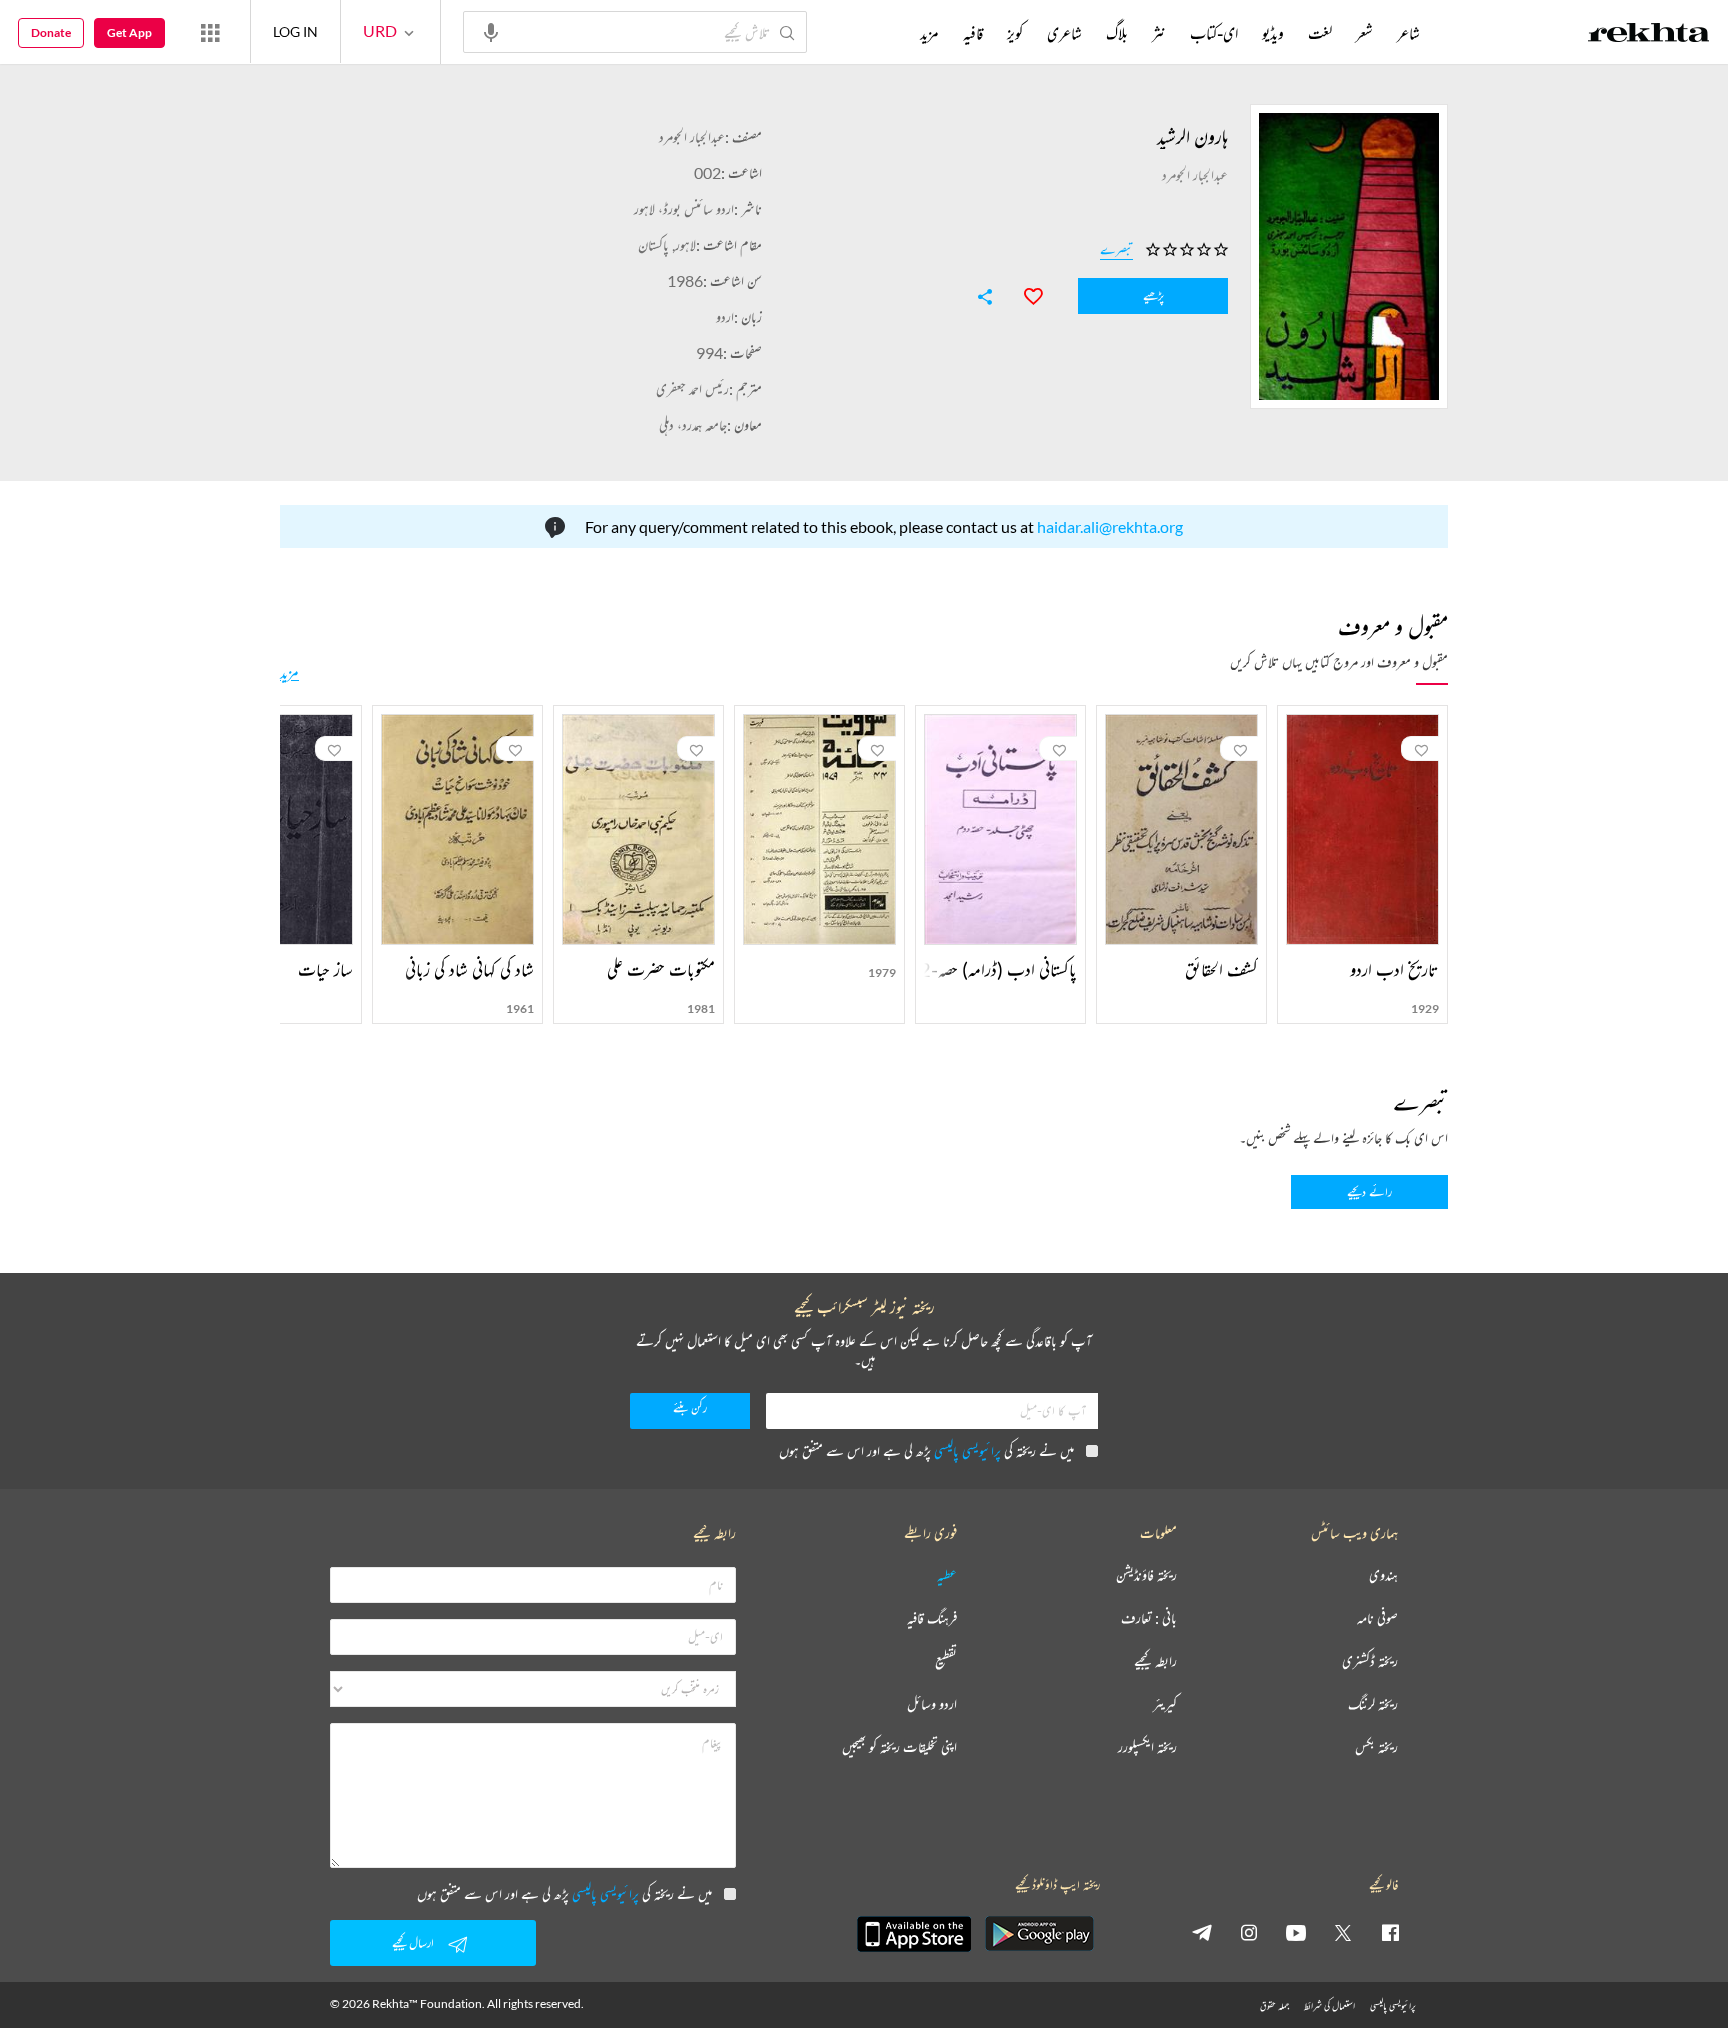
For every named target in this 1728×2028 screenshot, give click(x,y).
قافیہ (973, 33)
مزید (289, 672)
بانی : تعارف (1149, 1618)
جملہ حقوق (1274, 2005)
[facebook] (1390, 1932)
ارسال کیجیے (413, 1942)
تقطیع (946, 1661)
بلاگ (1117, 33)
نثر (1159, 33)
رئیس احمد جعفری (692, 388)
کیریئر (1165, 1704)
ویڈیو (1273, 33)
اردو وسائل (932, 1704)
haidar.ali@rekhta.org (1110, 526)
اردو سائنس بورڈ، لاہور (684, 208)
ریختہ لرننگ (1373, 1704)
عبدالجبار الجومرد (692, 136)
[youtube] (1296, 1932)
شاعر (1408, 33)
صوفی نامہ (1377, 1618)
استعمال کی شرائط (1329, 2005)
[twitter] (1343, 1932)
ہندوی (1383, 1575)
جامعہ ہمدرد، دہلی (693, 424)
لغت (1320, 33)
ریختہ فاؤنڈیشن (1146, 1575)
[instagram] (1249, 1932)
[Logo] (1649, 35)
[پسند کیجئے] (1024, 294)
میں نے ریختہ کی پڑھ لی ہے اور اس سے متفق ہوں (926, 1450)
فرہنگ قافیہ (932, 1618)
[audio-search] (491, 31)
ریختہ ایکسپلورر (1147, 1747)
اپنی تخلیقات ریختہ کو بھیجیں (899, 1747)
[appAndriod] (1039, 1934)
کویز (1015, 33)
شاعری (1064, 33)
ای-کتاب (1214, 33)
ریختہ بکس (1376, 1747)
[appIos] (914, 1934)
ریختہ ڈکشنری (1370, 1661)
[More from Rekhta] (210, 32)
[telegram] (1202, 1932)
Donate (51, 32)
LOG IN (295, 31)
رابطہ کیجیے (1155, 1661)
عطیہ (947, 1575)
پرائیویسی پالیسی (967, 1450)
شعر (1364, 33)
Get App (129, 32)
